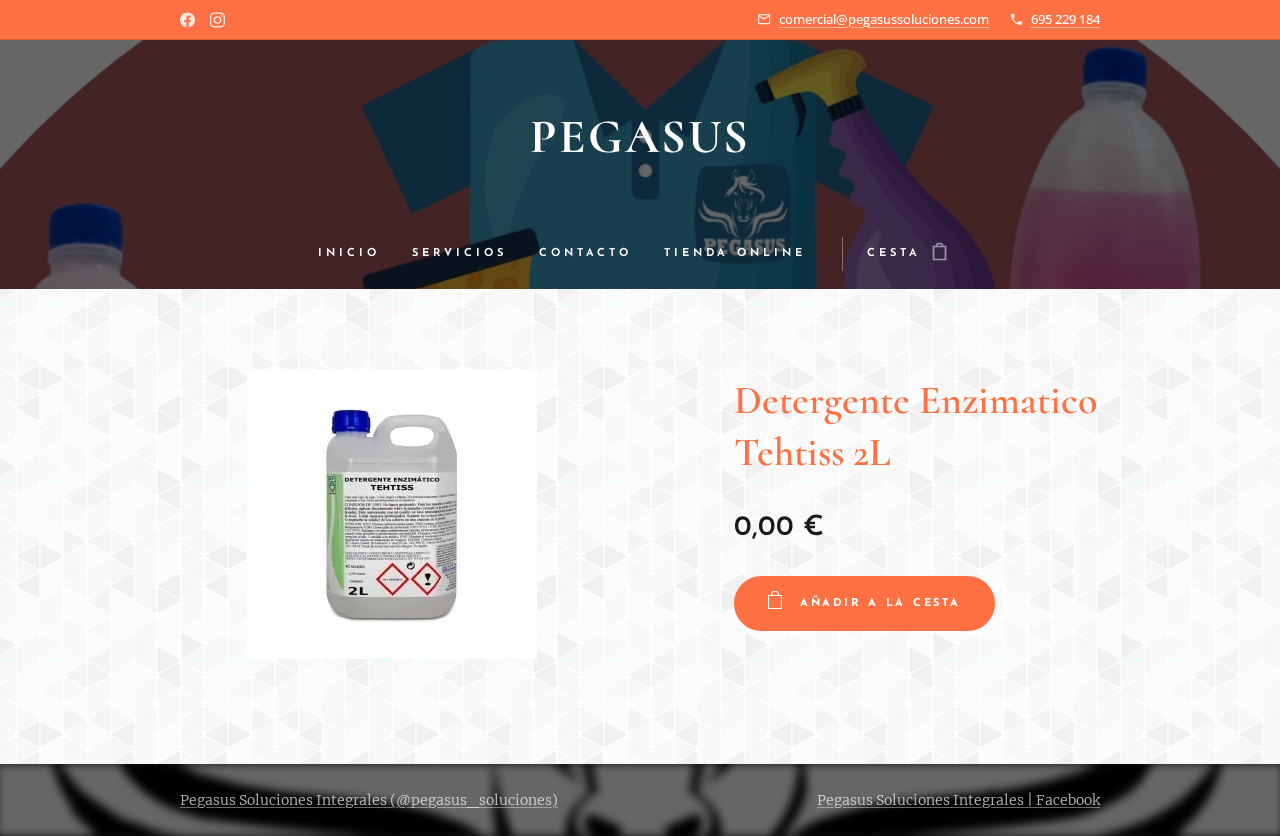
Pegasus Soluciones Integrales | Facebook (958, 800)
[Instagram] (217, 20)
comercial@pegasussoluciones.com (884, 19)
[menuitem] (357, 254)
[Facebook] (187, 20)
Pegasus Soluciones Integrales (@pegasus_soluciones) (369, 800)
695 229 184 (1065, 19)
